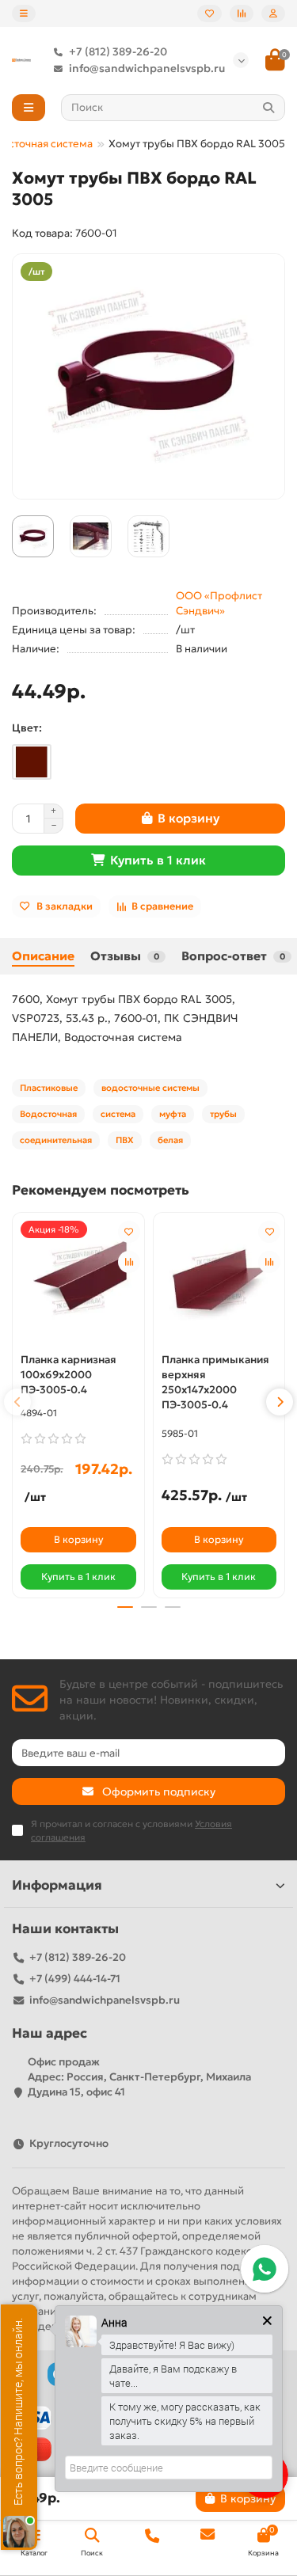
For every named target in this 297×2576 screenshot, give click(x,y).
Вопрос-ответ (233, 956)
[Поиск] (268, 108)
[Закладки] (209, 13)
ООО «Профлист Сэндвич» (219, 603)
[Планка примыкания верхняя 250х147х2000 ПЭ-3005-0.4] (219, 1281)
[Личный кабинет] (273, 13)
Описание (43, 956)
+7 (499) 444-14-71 (75, 1979)
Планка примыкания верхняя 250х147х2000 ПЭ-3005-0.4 (215, 1382)
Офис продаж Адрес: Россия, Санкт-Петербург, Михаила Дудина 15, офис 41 (139, 2077)
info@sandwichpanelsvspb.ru (147, 68)
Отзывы (125, 956)
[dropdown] (24, 13)
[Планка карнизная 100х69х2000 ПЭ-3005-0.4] (78, 1281)
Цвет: (27, 728)
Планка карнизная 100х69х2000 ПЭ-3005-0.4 (69, 1375)
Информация (57, 1885)
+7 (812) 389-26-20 (118, 52)
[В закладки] (129, 1232)
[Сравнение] (242, 13)
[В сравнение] (129, 1262)
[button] (17, 1402)
